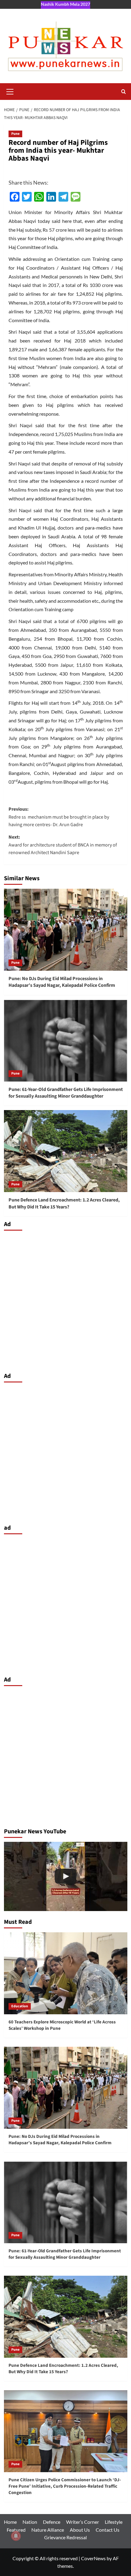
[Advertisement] (65, 1300)
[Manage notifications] (16, 2536)
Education (20, 2006)
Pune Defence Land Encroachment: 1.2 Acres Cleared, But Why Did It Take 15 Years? (64, 1203)
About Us (80, 2530)
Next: (63, 845)
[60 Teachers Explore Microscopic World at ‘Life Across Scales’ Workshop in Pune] (66, 1973)
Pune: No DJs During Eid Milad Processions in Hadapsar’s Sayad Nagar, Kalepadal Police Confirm (62, 982)
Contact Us (108, 2530)
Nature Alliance (48, 2530)
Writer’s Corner (83, 2522)
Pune (15, 134)
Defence (52, 2522)
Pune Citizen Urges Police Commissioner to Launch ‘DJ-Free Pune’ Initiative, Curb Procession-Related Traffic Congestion (65, 2486)
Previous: (59, 817)
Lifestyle (114, 2522)
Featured (16, 2530)
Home (10, 2522)
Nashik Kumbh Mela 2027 (65, 4)
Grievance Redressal (65, 2537)
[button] (10, 91)
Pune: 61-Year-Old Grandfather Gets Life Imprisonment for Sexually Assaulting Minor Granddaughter (66, 1093)
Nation (30, 2522)
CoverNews (93, 2558)
